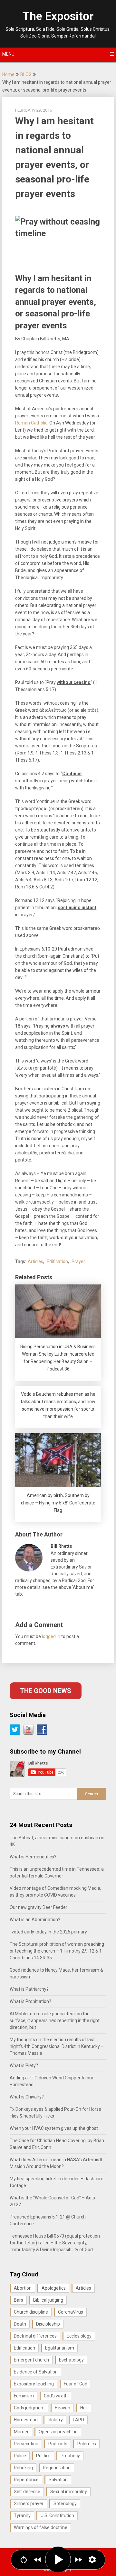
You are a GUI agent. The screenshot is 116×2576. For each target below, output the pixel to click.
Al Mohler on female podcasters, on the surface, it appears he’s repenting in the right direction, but (55, 2020)
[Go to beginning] (24, 2560)
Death (20, 2324)
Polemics (87, 2444)
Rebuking (23, 2468)
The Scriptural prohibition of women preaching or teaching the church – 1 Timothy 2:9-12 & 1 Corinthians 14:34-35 (57, 1951)
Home (8, 74)
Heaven (63, 2408)
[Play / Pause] (58, 2559)
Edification (57, 1261)
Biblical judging (48, 2300)
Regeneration (57, 2468)
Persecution (26, 2444)
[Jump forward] (78, 2560)
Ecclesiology (79, 2336)
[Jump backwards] (38, 2560)
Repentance (26, 2480)
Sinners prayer (29, 2504)
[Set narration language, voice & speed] (92, 2560)
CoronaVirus (71, 2312)
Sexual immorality (69, 2492)
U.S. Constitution (57, 2515)
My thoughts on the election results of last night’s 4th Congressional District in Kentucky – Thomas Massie (57, 2046)
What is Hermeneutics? (33, 1857)
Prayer (78, 1261)
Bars (19, 2300)
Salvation (58, 2480)
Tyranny (22, 2515)
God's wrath (56, 2396)
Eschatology (71, 2360)
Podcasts (58, 2444)
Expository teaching (34, 2384)
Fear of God (76, 2384)
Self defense (27, 2492)
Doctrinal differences (35, 2336)
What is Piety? (24, 2065)
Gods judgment (29, 2408)
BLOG (26, 74)
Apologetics (54, 2288)
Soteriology (65, 2504)
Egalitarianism (60, 2348)
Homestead (26, 2420)
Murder (21, 2432)
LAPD (78, 2420)
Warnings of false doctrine (41, 2527)
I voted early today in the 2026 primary (48, 1932)
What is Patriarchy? (29, 1989)
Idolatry (55, 2420)
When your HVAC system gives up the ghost (54, 2128)
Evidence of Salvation (36, 2372)
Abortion (23, 2288)
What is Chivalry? (27, 2097)
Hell (84, 2408)
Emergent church (31, 2360)
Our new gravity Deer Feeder (39, 1907)
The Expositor (58, 16)
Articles (35, 1261)
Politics (43, 2456)
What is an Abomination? (35, 1920)
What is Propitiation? (30, 2001)
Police (20, 2456)
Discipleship (48, 2324)
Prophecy (70, 2456)
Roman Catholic (31, 423)
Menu (8, 54)
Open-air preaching (58, 2432)
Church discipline (31, 2312)
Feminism (24, 2396)
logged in (51, 1636)
